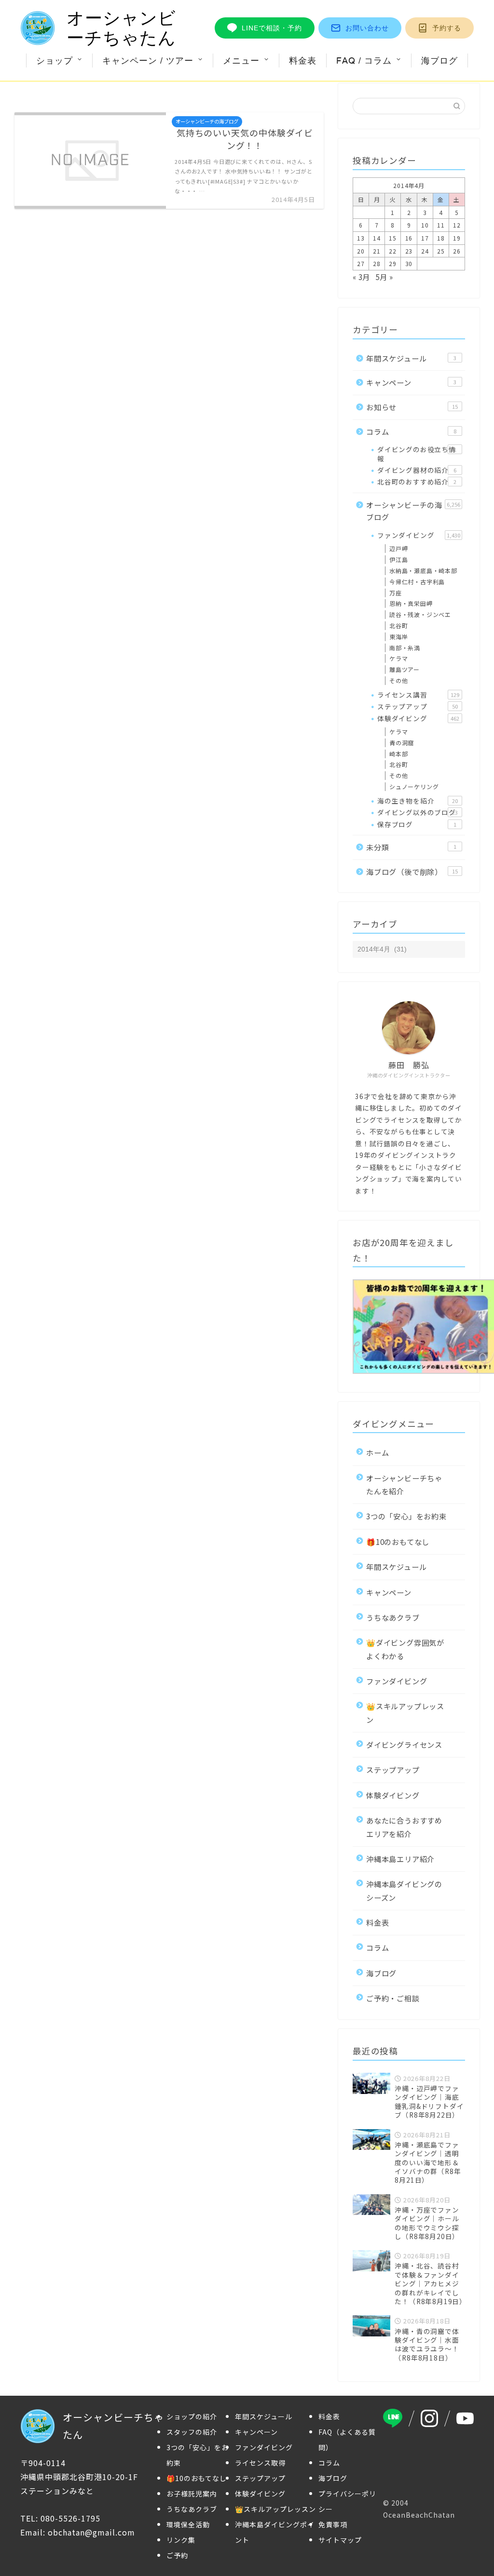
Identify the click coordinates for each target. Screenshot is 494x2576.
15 (393, 238)
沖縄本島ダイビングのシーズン (404, 1890)
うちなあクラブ (393, 1617)
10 (425, 225)
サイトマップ (340, 2540)
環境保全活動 (188, 2524)
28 (377, 263)
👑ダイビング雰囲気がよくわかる (405, 1649)
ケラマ (398, 658)
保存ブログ (417, 824)
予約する (447, 28)
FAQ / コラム (364, 60)
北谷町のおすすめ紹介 (417, 482)
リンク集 (181, 2540)
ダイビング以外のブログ (418, 812)
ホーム (377, 1452)
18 (441, 238)
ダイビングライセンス (404, 1744)
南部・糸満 (405, 648)
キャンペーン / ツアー (148, 60)
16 (409, 238)
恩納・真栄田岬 (411, 603)
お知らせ (412, 407)
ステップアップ (418, 706)
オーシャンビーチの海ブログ (413, 511)
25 (441, 251)
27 (361, 263)
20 (361, 251)
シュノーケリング (414, 786)
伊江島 (398, 559)
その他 (398, 680)
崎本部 (398, 754)
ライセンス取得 (260, 2463)
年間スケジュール (411, 358)
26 (457, 251)
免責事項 (333, 2524)
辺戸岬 (398, 548)
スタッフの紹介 (192, 2432)
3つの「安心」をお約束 (406, 1516)
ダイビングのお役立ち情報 (417, 454)
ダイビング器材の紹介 (417, 470)
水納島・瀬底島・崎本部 (423, 570)
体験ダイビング (418, 718)
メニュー (241, 60)
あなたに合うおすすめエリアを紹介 (404, 1827)
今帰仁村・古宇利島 (417, 582)
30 (409, 263)
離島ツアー (405, 669)
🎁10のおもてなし (398, 1542)
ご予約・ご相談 (393, 1998)
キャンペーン (411, 382)
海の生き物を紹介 (418, 801)
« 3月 (361, 277)
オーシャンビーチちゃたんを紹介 (404, 1484)
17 (425, 238)
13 (361, 238)
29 (393, 263)
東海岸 (398, 637)
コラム (411, 431)
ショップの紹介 (192, 2416)
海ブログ (439, 60)
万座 (396, 593)
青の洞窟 (402, 743)
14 (377, 238)
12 (457, 225)
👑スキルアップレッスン (405, 1712)
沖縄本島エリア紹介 (400, 1859)
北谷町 (398, 625)
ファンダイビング (419, 535)
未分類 (411, 847)
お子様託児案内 (192, 2494)
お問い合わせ (367, 28)
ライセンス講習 (418, 695)
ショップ (55, 60)
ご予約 (177, 2555)
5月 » (384, 277)
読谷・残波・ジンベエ (420, 614)
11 (441, 225)
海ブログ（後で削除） (412, 872)
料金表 (303, 60)
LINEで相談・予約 (272, 28)
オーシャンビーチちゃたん (121, 28)
